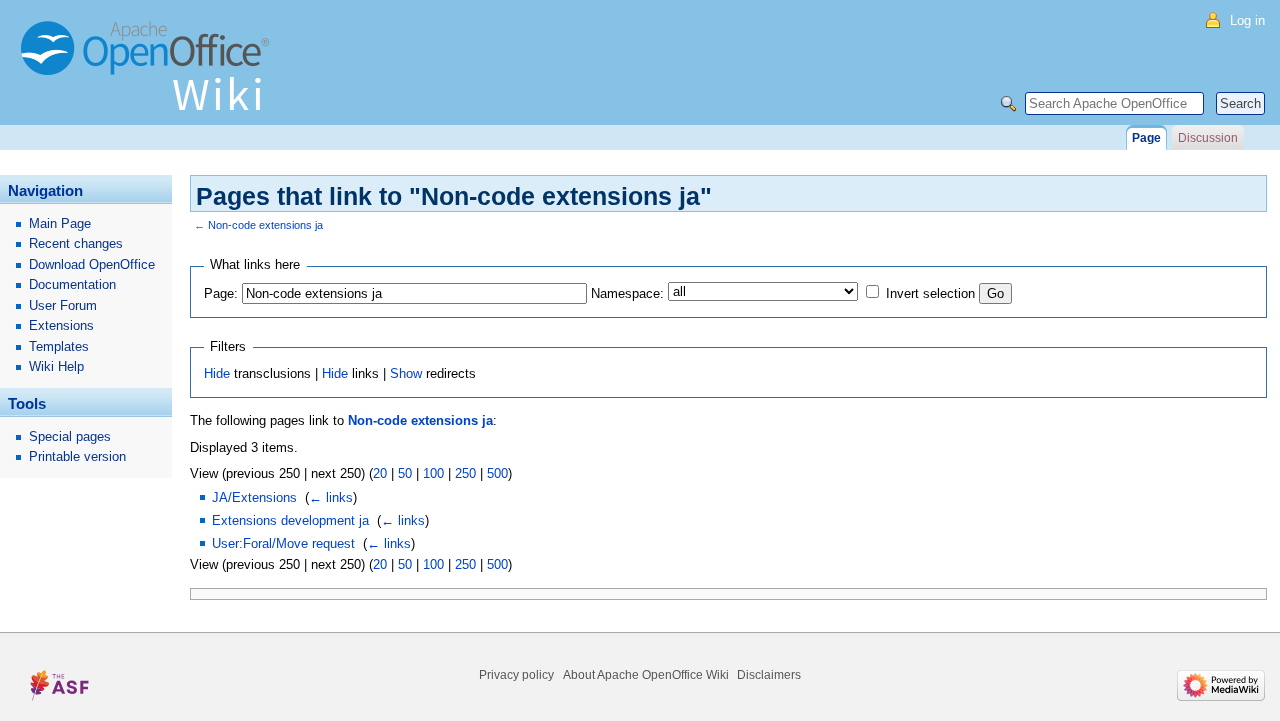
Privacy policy (516, 675)
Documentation (72, 284)
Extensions (61, 325)
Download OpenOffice (92, 264)
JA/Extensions (254, 497)
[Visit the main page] (150, 75)
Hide (217, 373)
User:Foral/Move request (283, 543)
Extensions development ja (290, 520)
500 (497, 473)
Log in (1247, 20)
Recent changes (76, 243)
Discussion (1208, 138)
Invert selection (930, 293)
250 (465, 473)
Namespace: (627, 293)
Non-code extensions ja (265, 225)
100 (433, 473)
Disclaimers (769, 675)
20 (380, 473)
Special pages (70, 436)
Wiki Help (56, 366)
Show (406, 373)
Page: (221, 293)
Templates (59, 346)
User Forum (63, 305)
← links (331, 497)
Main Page (60, 223)
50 (405, 473)
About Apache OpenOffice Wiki (646, 675)
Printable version (77, 456)
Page (1146, 138)
